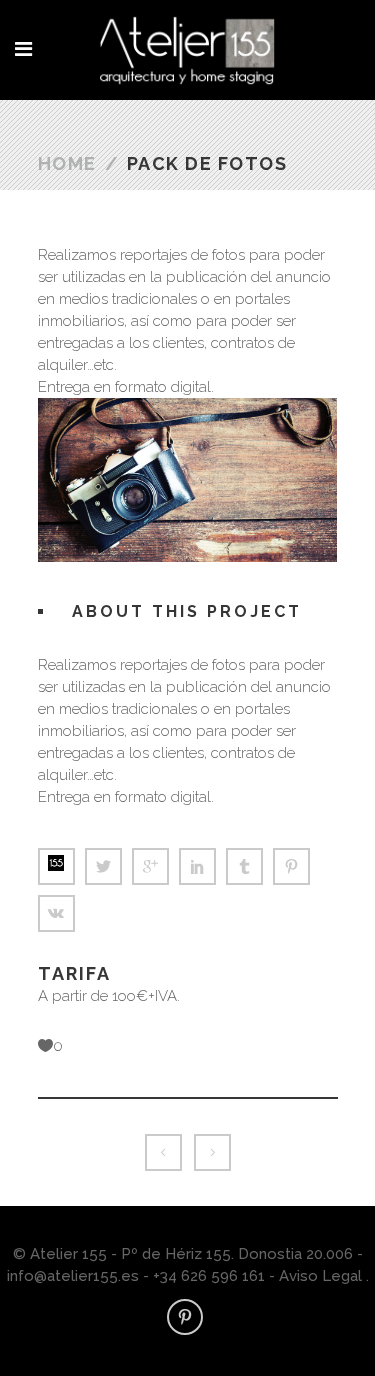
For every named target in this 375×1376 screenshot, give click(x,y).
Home (67, 163)
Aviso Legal (320, 1276)
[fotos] (188, 403)
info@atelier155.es (75, 1276)
